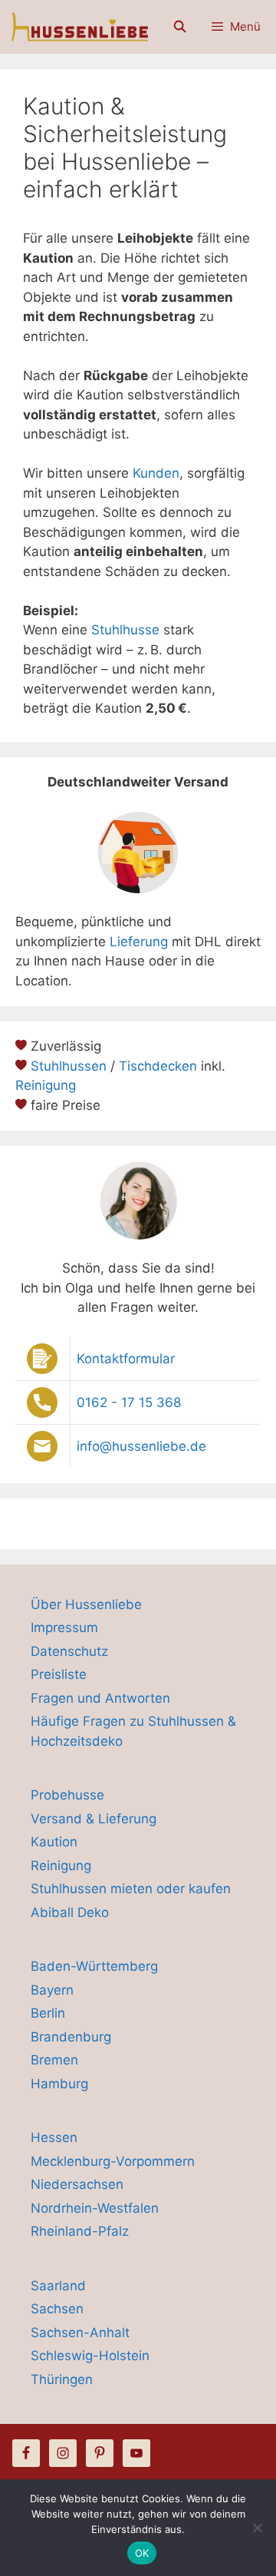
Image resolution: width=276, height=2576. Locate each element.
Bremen (54, 2060)
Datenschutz (69, 1651)
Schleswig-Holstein (90, 2356)
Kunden (156, 473)
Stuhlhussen (69, 1066)
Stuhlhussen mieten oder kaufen (131, 1889)
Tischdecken (158, 1066)
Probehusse (67, 1795)
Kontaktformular (126, 1359)
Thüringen (62, 2379)
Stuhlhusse (125, 630)
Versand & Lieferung (94, 1819)
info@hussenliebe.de (141, 1446)
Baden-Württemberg (94, 1966)
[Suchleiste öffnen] (179, 27)
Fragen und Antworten (100, 1698)
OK (142, 2553)
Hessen (54, 2137)
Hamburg (59, 2084)
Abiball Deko (70, 1912)
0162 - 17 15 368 (129, 1402)
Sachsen (57, 2309)
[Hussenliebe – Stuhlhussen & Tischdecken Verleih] (78, 27)
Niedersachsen (77, 2184)
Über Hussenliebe (86, 1604)
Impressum (64, 1627)
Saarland (58, 2286)
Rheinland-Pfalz (80, 2231)
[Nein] (257, 2528)
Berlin (48, 2013)
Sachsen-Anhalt (80, 2333)
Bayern (52, 1990)
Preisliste (59, 1674)
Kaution (54, 1842)
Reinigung (46, 1085)
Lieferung (139, 942)
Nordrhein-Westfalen (95, 2208)
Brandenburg (71, 2037)
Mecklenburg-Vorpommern (113, 2161)
